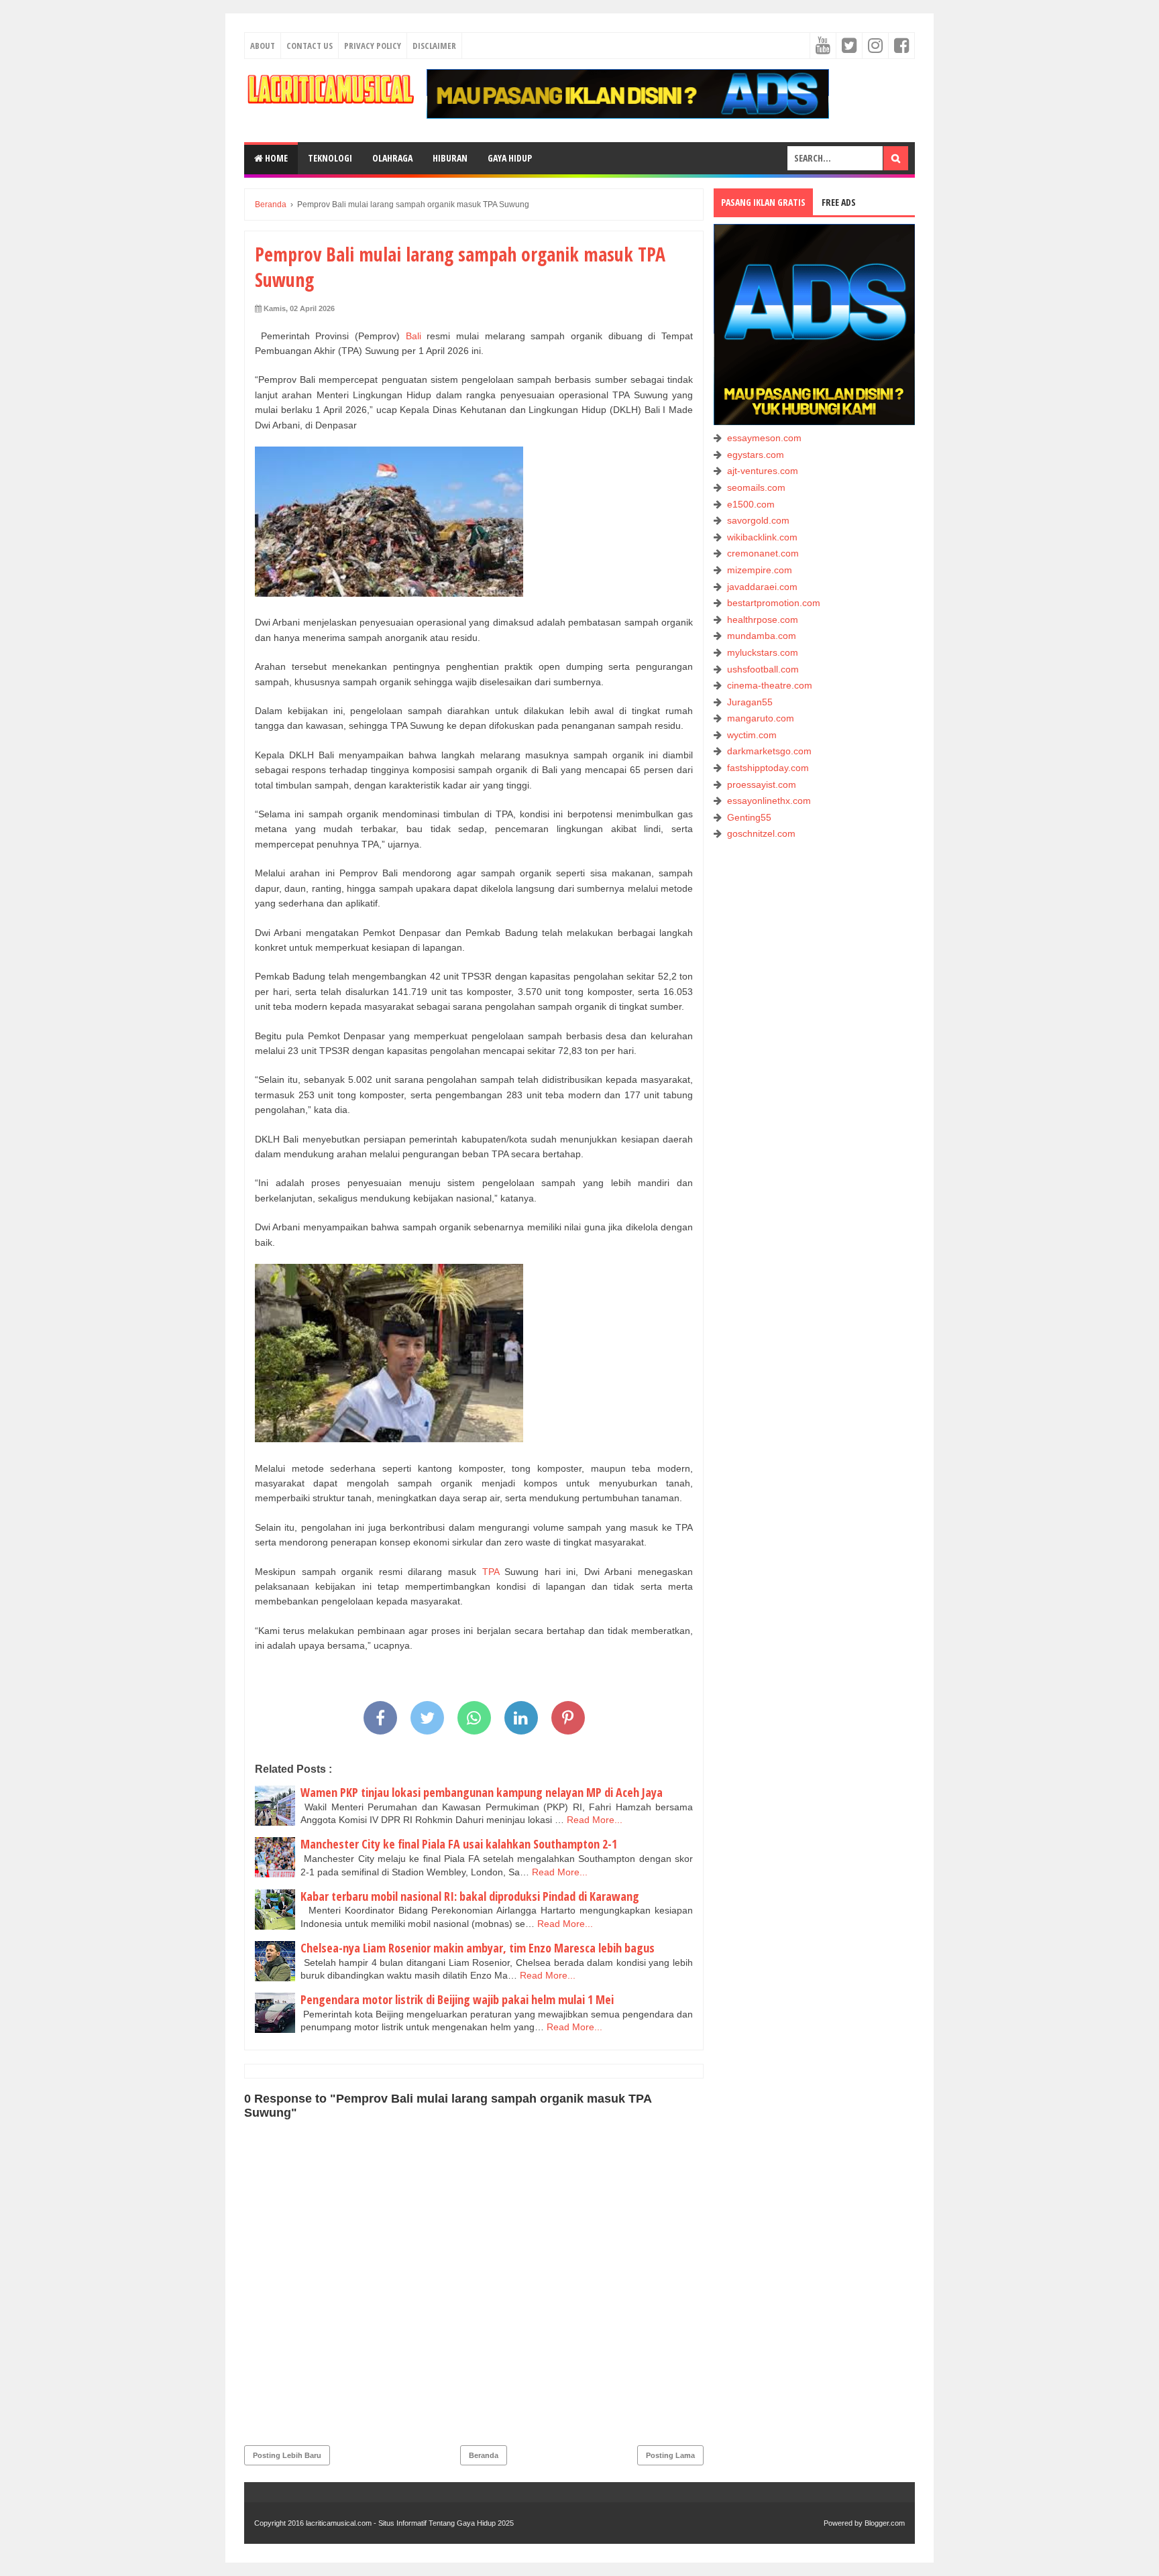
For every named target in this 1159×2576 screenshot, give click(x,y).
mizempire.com (760, 570)
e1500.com (751, 504)
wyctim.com (752, 735)
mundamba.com (762, 636)
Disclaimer (434, 46)
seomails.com (756, 487)
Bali (417, 336)
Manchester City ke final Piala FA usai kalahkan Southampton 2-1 (459, 1844)
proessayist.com (762, 784)
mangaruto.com (761, 718)
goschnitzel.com (761, 833)
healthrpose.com (763, 620)
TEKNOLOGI (330, 158)
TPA (491, 1572)
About (263, 46)
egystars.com (756, 455)
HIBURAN (450, 158)
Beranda (484, 2455)
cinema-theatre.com (770, 685)
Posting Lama (670, 2455)
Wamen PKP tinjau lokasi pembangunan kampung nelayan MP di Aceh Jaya (482, 1792)
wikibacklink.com (762, 537)
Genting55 (749, 817)
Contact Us (310, 46)
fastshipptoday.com (768, 768)
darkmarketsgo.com (769, 751)
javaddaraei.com (762, 587)
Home (275, 158)
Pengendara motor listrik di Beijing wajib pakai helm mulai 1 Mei (457, 1999)
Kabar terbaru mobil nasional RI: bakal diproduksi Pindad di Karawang (470, 1896)
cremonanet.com (763, 553)
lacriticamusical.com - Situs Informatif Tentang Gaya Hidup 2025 (410, 2523)
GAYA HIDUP (510, 158)
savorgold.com (758, 520)
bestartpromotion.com (774, 603)
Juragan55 (750, 702)
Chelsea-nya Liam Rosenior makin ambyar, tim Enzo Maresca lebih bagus (478, 1948)
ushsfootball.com (763, 669)
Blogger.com (885, 2523)
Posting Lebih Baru (287, 2455)
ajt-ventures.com (763, 471)
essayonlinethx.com (769, 801)
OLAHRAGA (392, 158)
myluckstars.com (763, 652)
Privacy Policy (373, 46)
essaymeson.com (764, 438)
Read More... (595, 1820)
